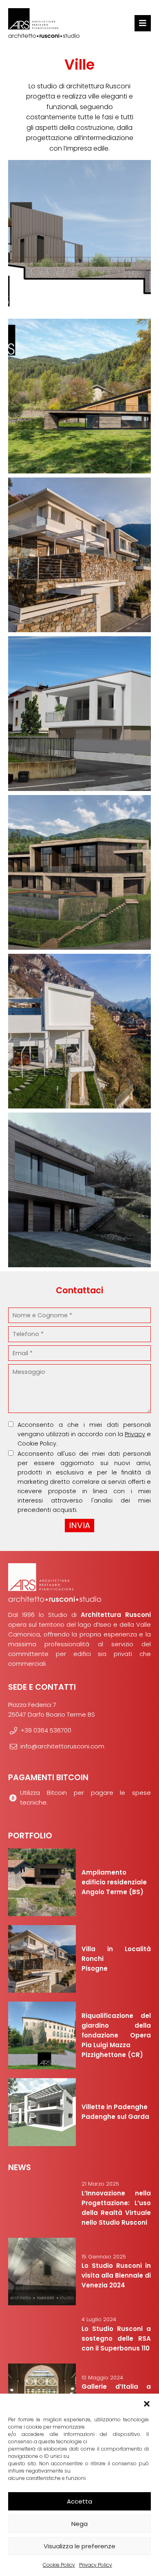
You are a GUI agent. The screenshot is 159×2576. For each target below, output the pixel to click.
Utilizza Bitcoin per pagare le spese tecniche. (85, 1797)
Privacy (135, 1434)
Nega (79, 2524)
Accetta (79, 2501)
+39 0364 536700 (46, 1730)
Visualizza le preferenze (79, 2546)
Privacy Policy (96, 2565)
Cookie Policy (59, 2565)
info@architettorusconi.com (62, 1746)
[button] (147, 2404)
